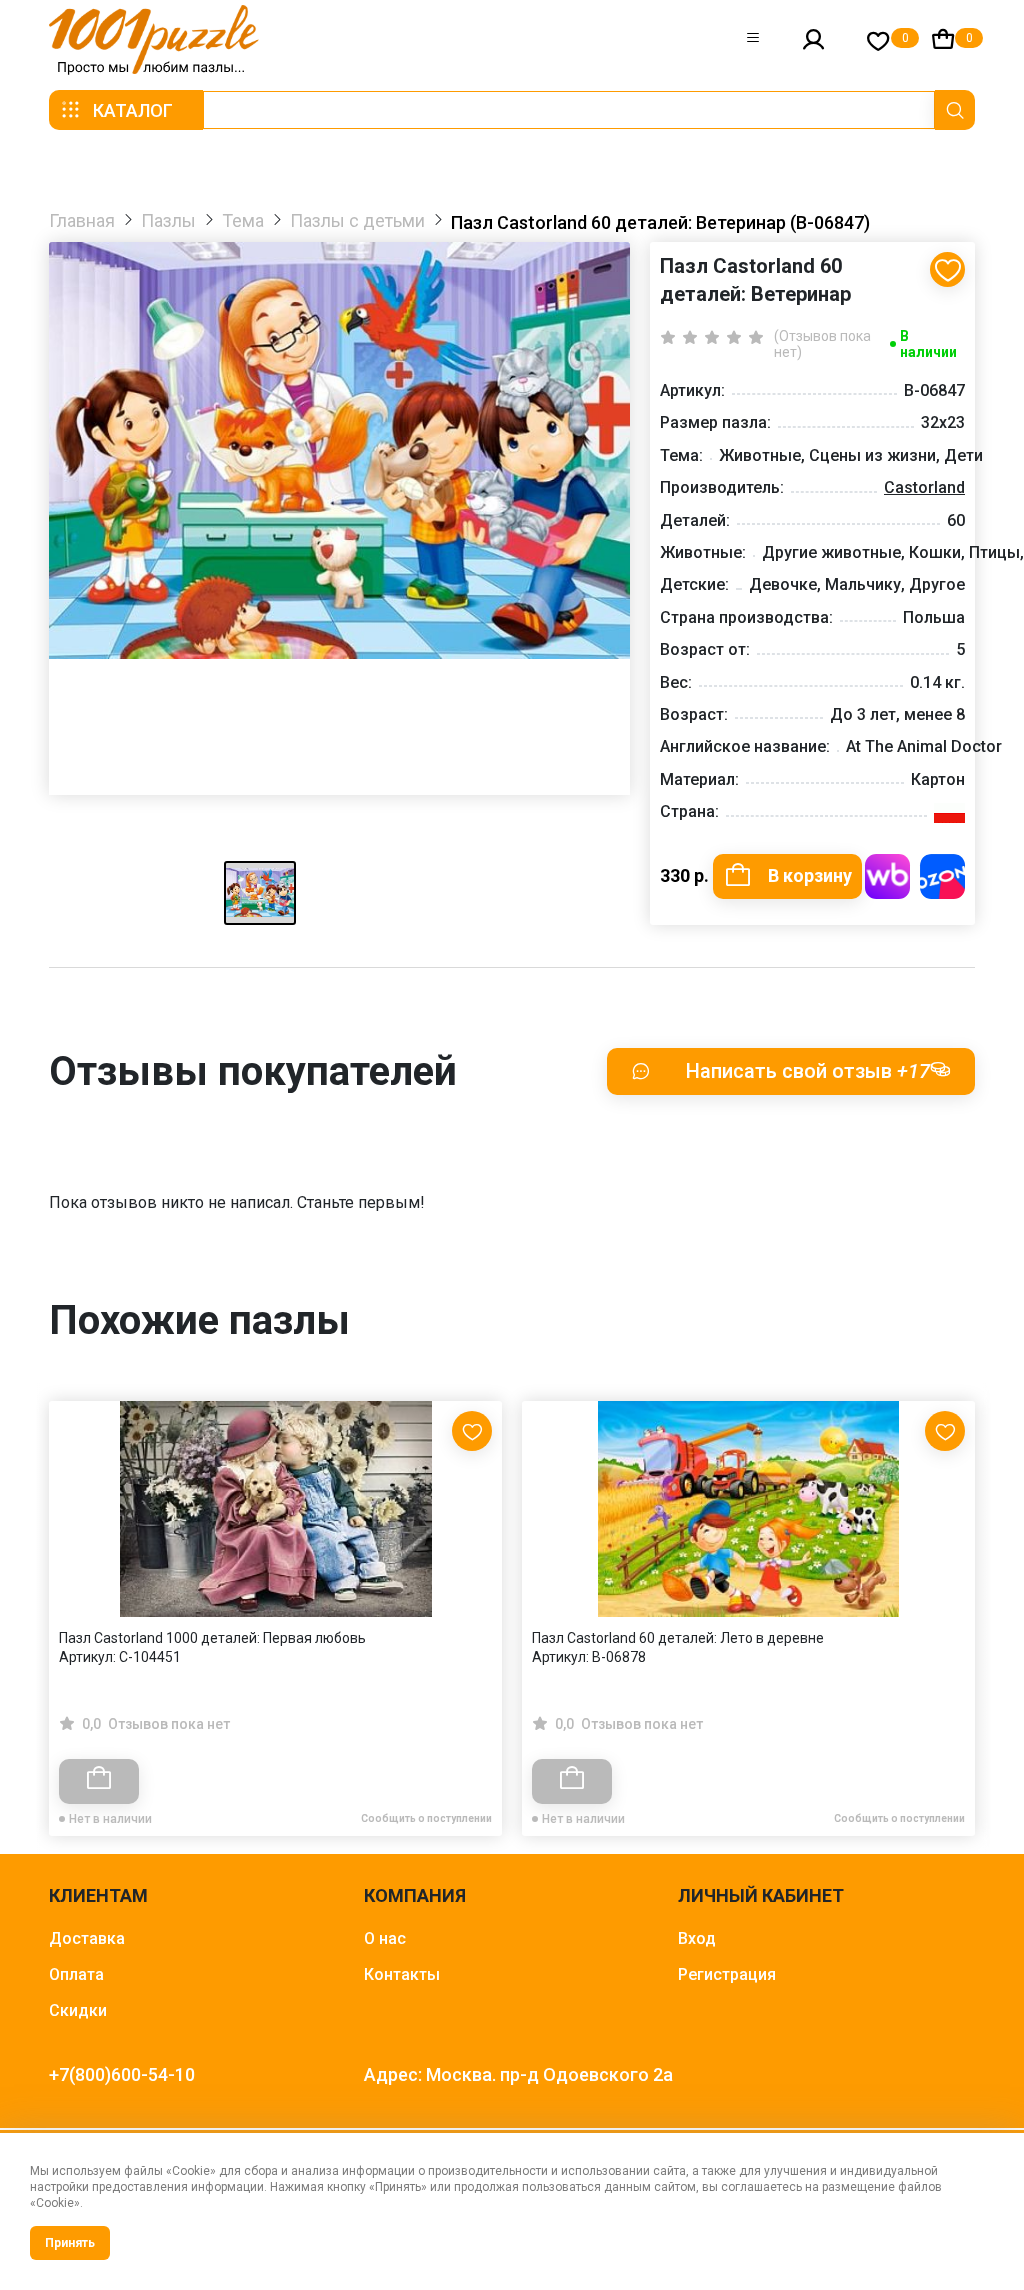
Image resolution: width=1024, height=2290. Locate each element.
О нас (385, 1938)
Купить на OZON (942, 876)
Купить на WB (887, 876)
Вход (697, 1938)
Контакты (402, 1974)
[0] (878, 40)
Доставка (87, 1938)
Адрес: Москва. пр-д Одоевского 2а (518, 2074)
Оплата (76, 1974)
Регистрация (727, 1974)
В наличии (928, 344)
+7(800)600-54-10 (122, 2074)
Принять (70, 2243)
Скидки (78, 2010)
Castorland (924, 487)
